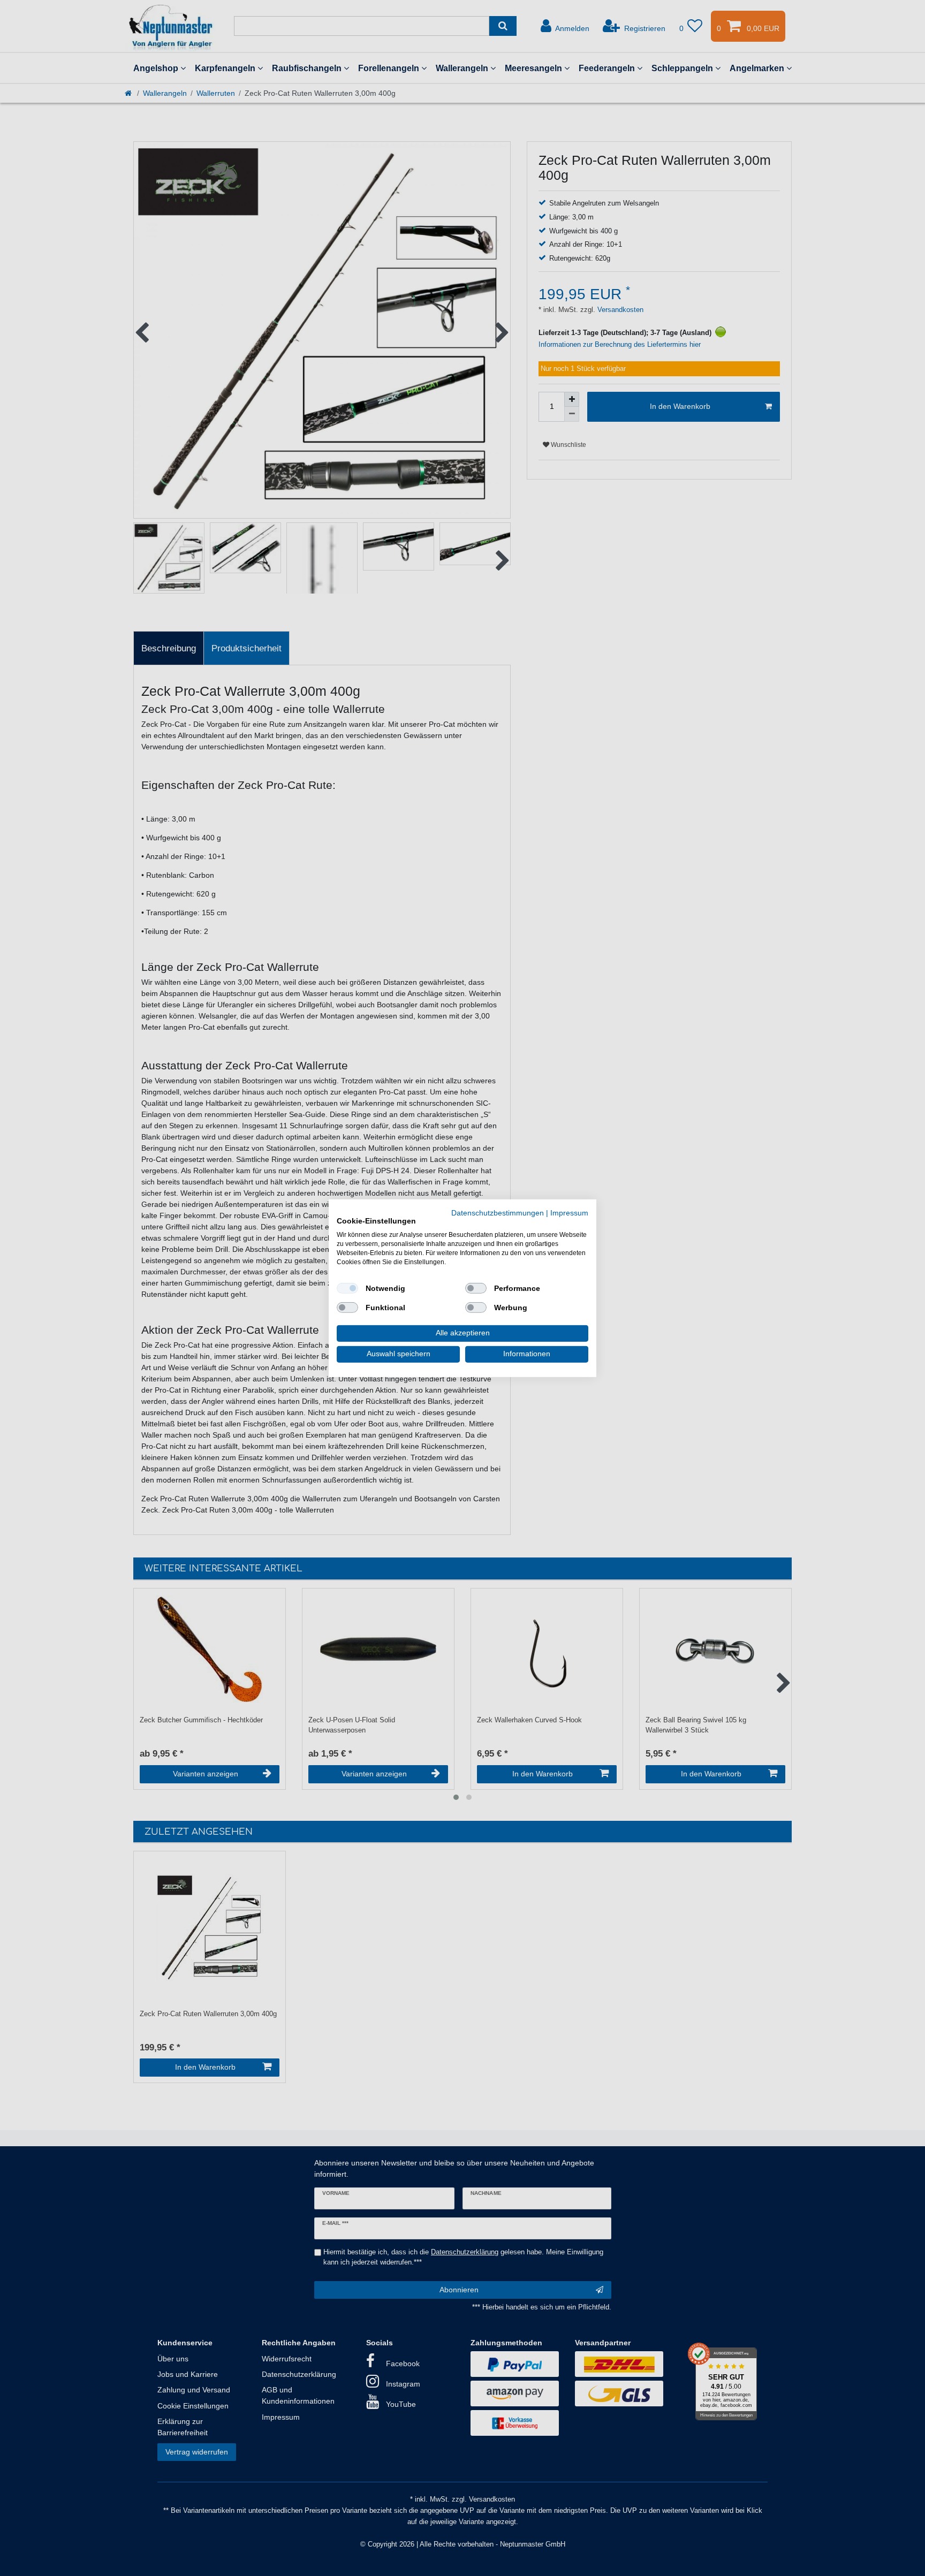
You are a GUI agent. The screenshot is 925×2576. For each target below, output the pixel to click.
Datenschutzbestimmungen (498, 1213)
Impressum (569, 1213)
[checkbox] (347, 1288)
